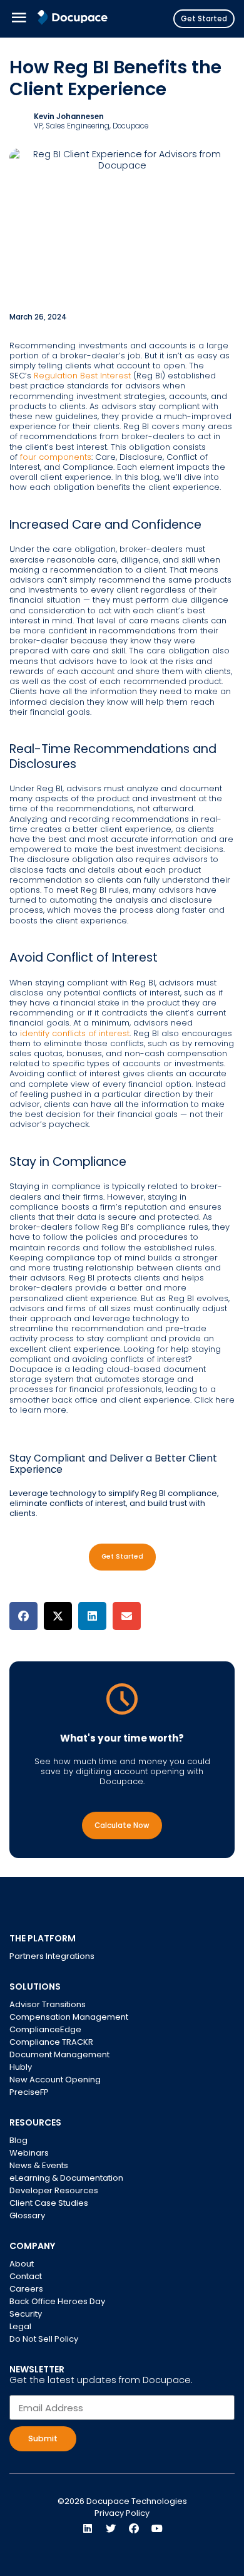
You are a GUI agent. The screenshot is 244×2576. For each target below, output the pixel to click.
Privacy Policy (122, 2513)
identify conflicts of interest (74, 1033)
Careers (26, 2289)
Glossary (27, 2215)
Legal (20, 2326)
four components (56, 457)
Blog (18, 2140)
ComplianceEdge (45, 2029)
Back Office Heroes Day (57, 2301)
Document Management (59, 2054)
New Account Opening (55, 2080)
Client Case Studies (49, 2203)
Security (26, 2314)
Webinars (29, 2153)
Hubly (21, 2067)
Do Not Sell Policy (44, 2339)
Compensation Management (69, 2017)
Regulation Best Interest (82, 376)
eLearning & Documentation (66, 2178)
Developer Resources (54, 2190)
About (22, 2264)
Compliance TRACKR (51, 2042)
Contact (26, 2276)
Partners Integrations (52, 1956)
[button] (23, 1616)
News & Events (39, 2165)
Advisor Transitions (48, 2004)
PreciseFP (29, 2092)
